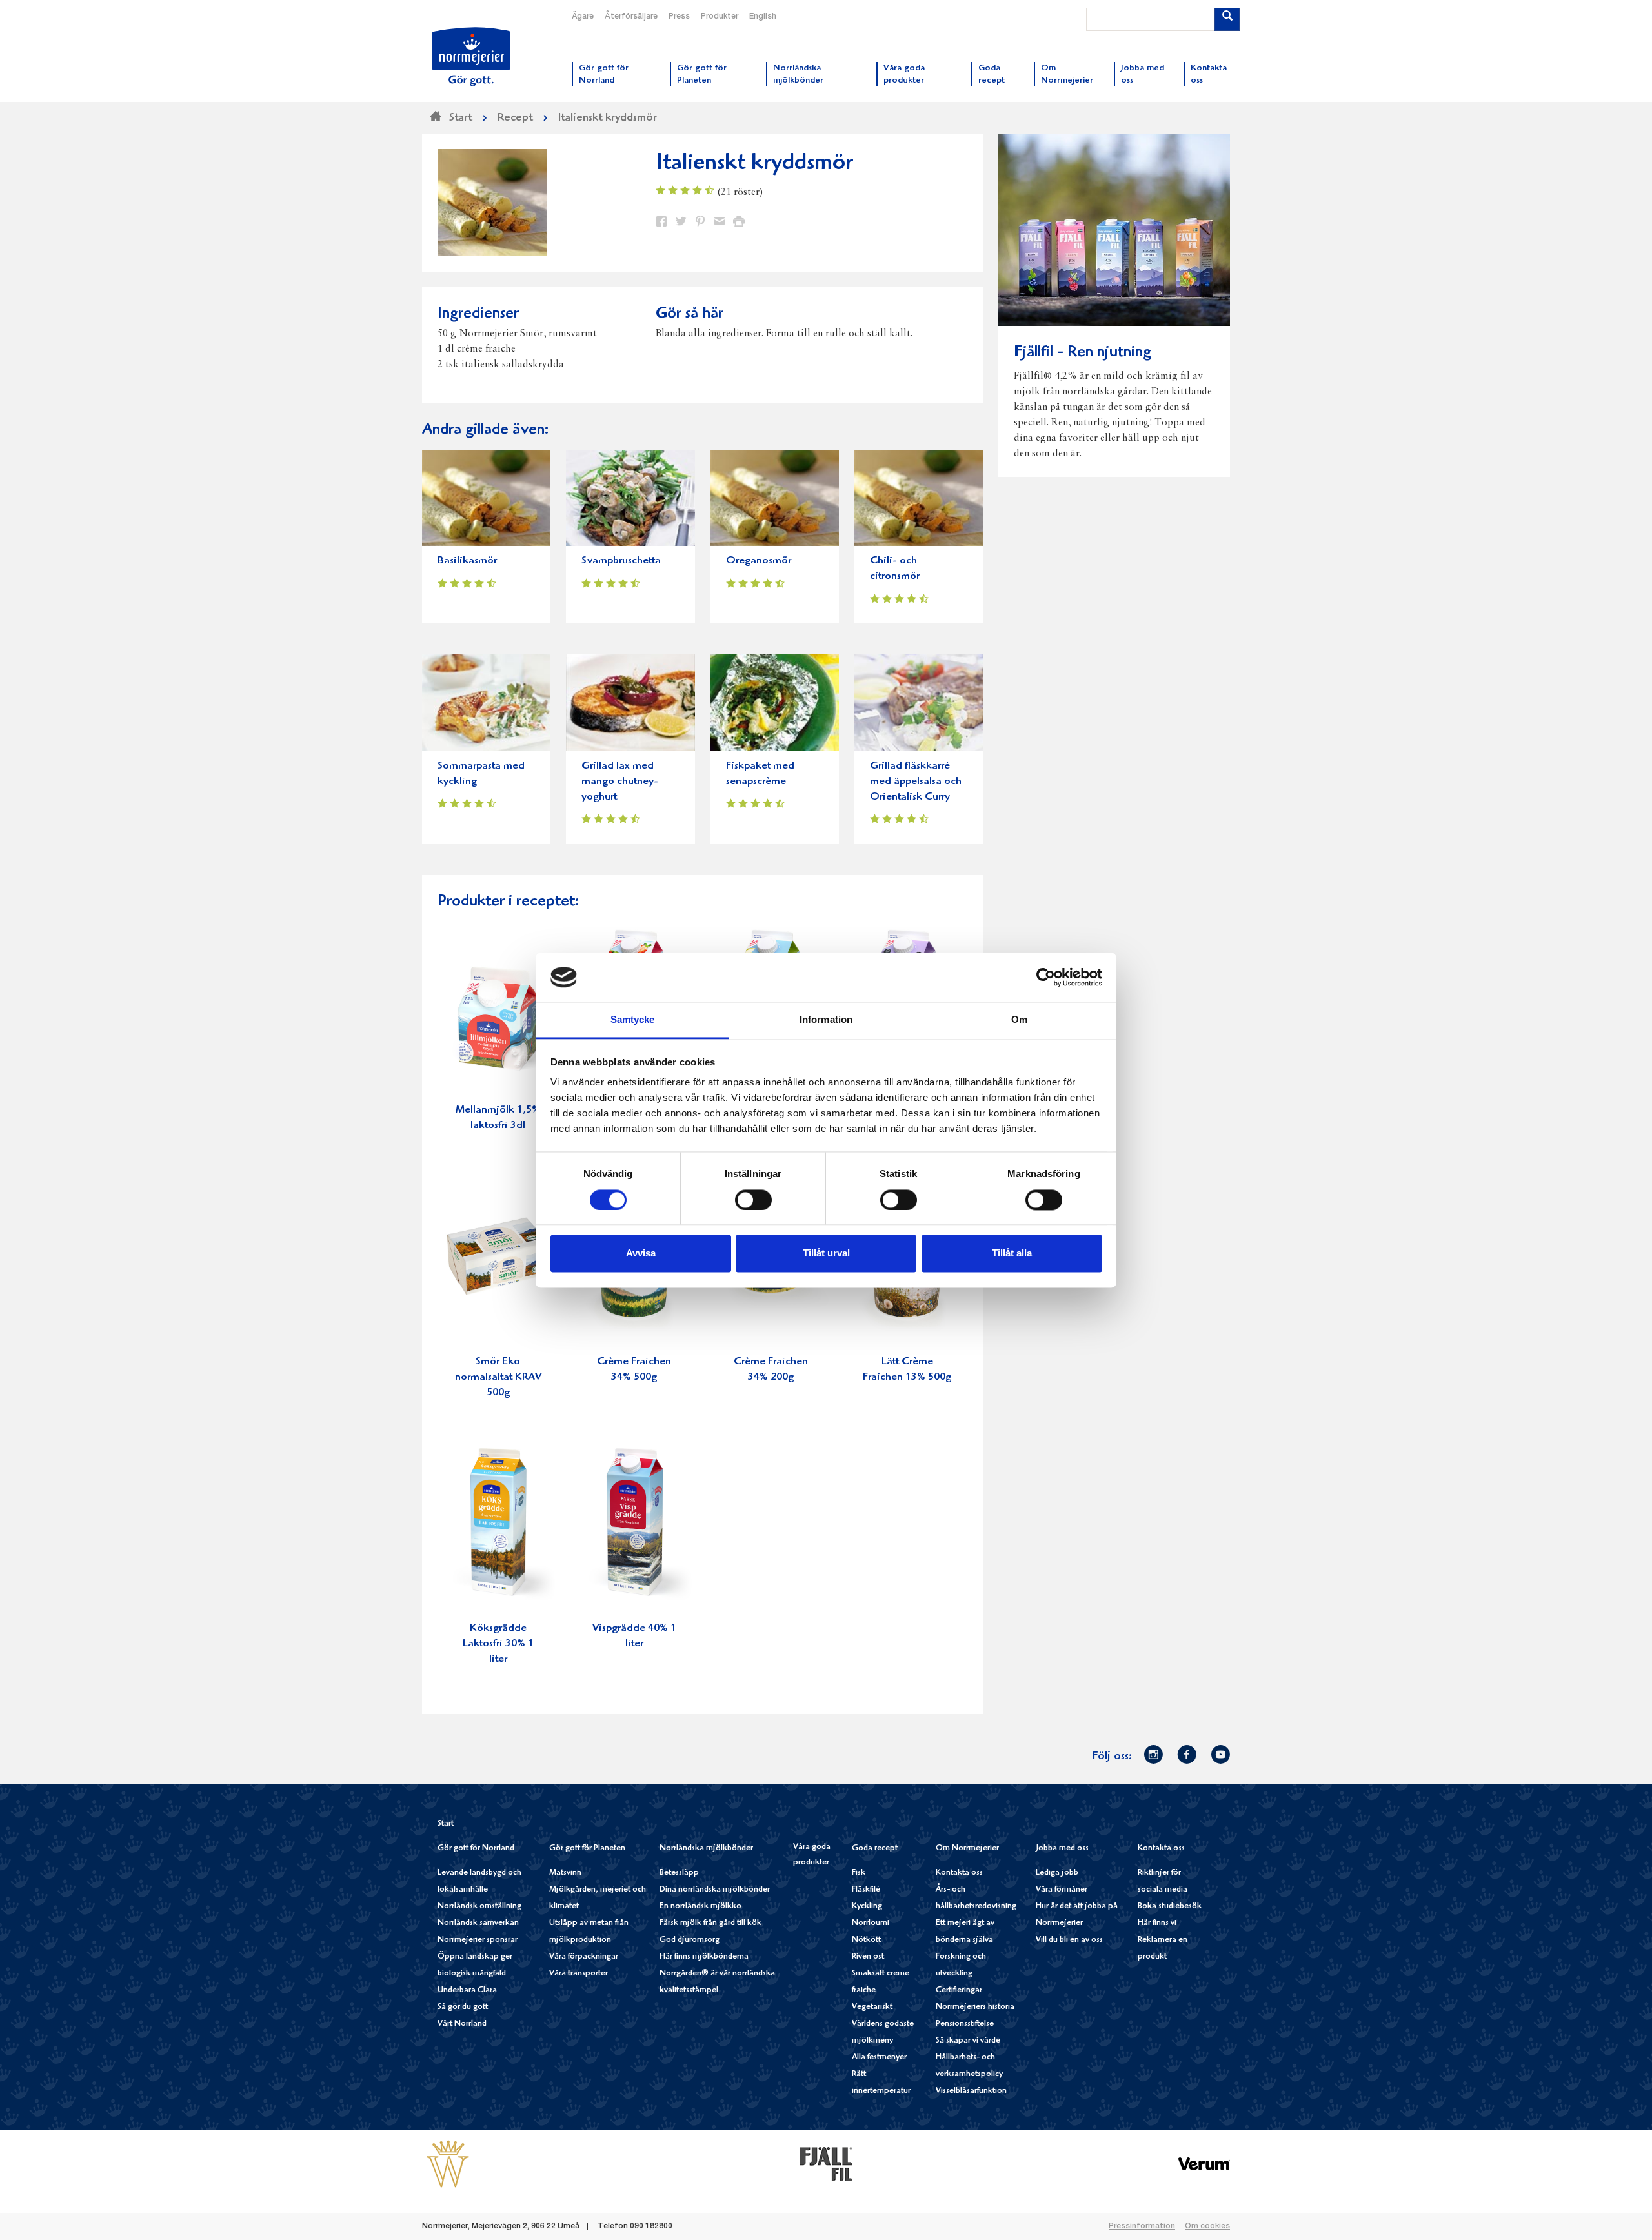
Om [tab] (1019, 1020)
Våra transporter (579, 1974)
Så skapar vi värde (968, 2041)
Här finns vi (1157, 1923)
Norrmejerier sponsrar (478, 1940)
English (763, 17)
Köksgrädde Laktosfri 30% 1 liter (498, 1644)
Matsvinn (565, 1873)
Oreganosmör (759, 561)
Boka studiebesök (1170, 1907)
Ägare (583, 17)
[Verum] (1204, 2164)
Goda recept (875, 1849)
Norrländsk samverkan (478, 1923)
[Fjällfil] (826, 2164)
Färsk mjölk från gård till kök (710, 1923)
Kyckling (867, 1907)
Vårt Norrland (462, 2024)
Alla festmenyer (879, 2058)
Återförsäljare (631, 17)
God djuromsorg (690, 1940)
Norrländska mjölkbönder (706, 1849)
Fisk (859, 1873)
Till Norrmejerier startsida (471, 57)
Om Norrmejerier (967, 1849)
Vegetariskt (872, 2007)
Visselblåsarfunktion (971, 2091)
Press (679, 17)
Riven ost (868, 1957)
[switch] (753, 1198)
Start (446, 1824)
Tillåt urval (826, 1254)
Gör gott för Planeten (587, 1849)
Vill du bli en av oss (1069, 1940)
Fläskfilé (866, 1890)
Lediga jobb (1057, 1873)
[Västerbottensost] (448, 2164)
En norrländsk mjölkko (700, 1907)
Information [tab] (826, 1020)
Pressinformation (1142, 2226)
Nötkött (866, 1940)
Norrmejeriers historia (975, 2007)
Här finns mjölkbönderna (704, 1957)
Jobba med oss (1062, 1849)
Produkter (720, 17)
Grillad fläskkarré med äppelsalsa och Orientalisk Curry (916, 782)
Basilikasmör (467, 561)
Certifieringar (959, 1991)
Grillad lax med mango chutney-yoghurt (620, 782)
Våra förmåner (1062, 1890)
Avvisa (641, 1254)
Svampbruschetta (621, 561)
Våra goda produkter (812, 1855)
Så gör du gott (463, 2007)
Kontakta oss (959, 1873)
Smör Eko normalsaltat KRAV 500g (498, 1377)
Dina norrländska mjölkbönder (715, 1890)
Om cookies (1207, 2226)
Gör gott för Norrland (476, 1849)
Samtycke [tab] (633, 1020)
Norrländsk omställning (479, 1907)
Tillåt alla (1012, 1254)
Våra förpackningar (584, 1957)
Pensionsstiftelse (965, 2024)
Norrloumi (871, 1923)
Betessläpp (679, 1873)
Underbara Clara (467, 1991)
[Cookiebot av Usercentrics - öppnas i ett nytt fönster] (1046, 977)
